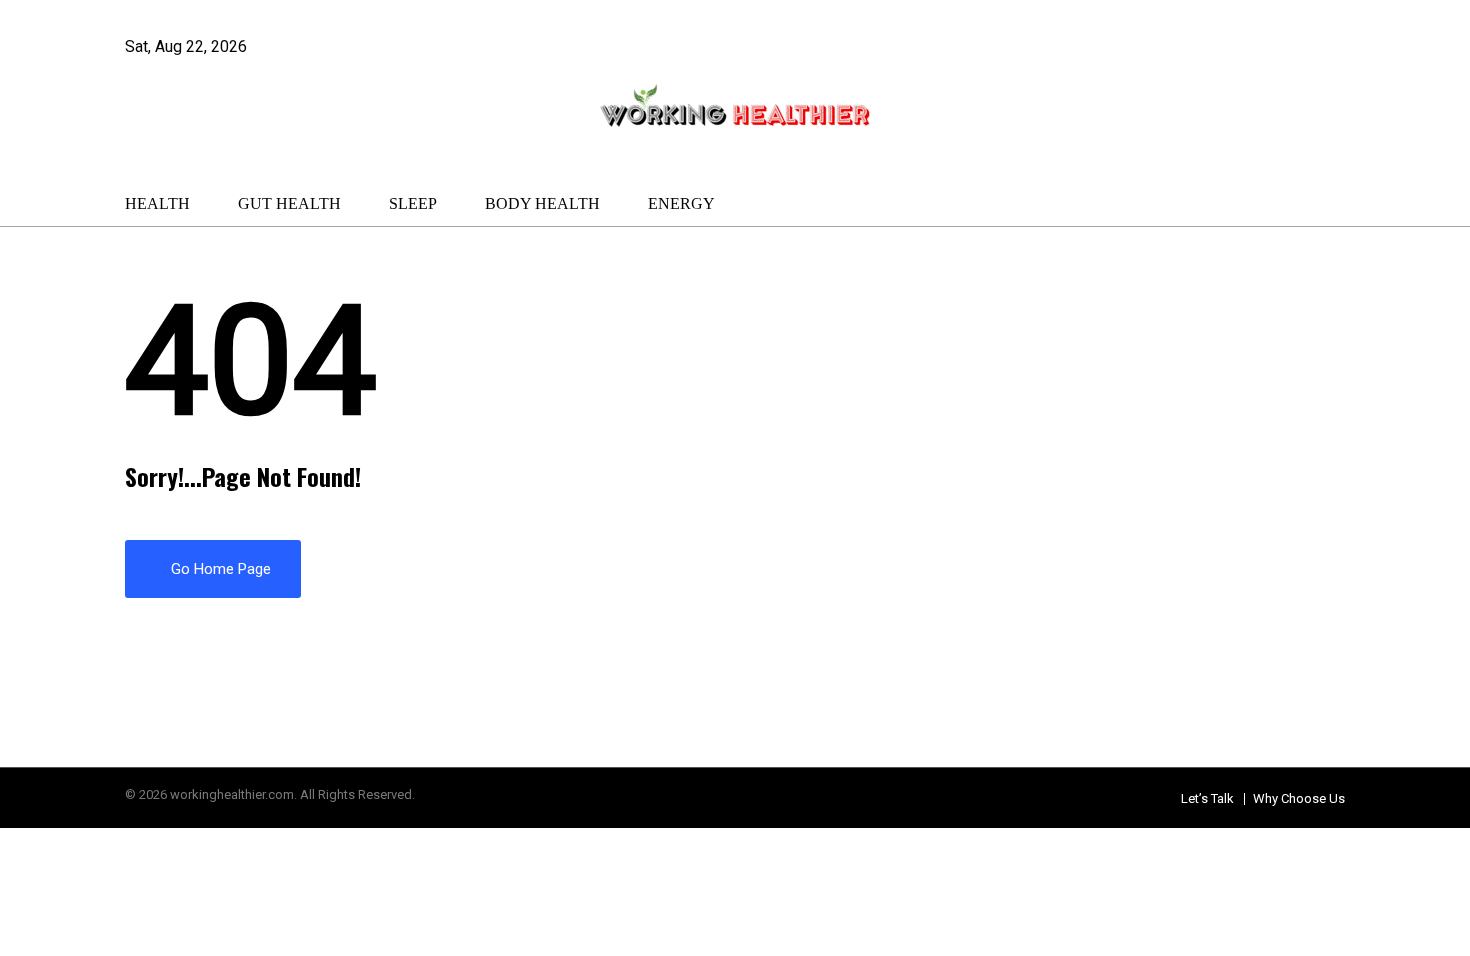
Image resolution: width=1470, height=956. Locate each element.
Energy (681, 203)
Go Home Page (219, 569)
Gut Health (289, 203)
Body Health (542, 203)
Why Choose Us (1299, 798)
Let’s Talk (1207, 798)
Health (157, 203)
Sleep (413, 203)
